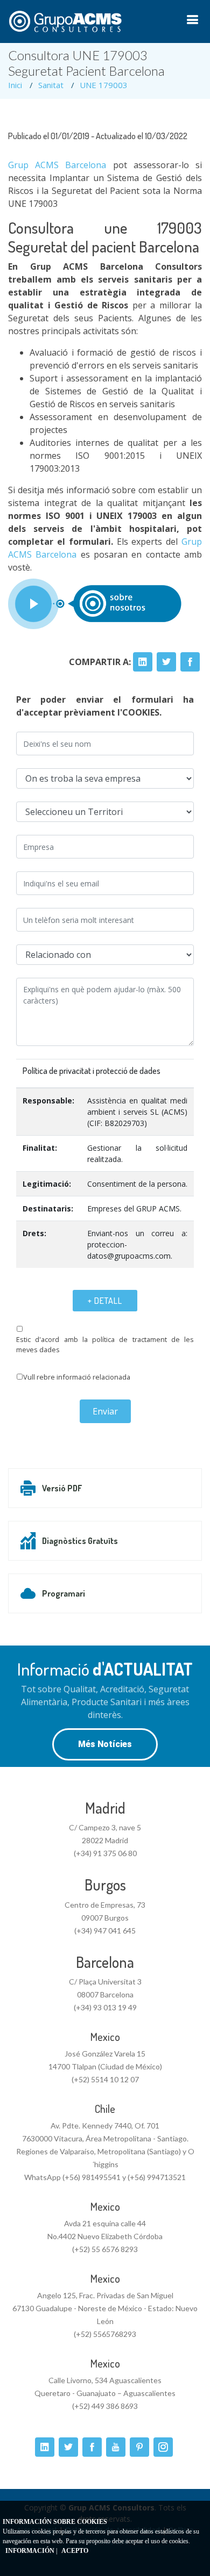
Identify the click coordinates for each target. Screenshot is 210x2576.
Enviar (105, 1411)
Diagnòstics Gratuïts (80, 1541)
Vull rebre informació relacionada (77, 1377)
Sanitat (51, 85)
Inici (15, 85)
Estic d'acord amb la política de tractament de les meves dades (105, 1344)
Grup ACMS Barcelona (57, 165)
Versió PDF (62, 1488)
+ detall (105, 1301)
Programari (64, 1593)
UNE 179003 (104, 85)
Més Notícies (105, 1744)
